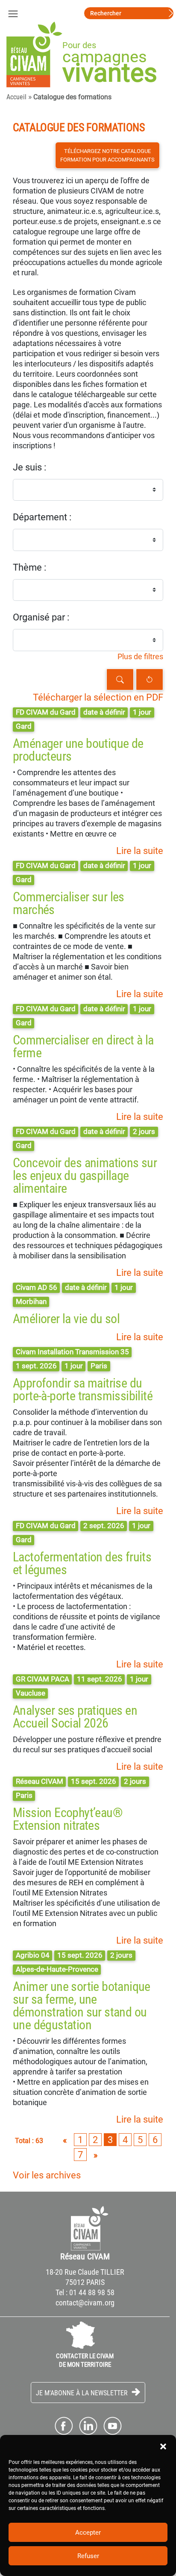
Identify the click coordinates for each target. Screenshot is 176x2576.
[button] (163, 2446)
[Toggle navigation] (13, 13)
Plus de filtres (140, 657)
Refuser (88, 2556)
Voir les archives (47, 2175)
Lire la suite (140, 851)
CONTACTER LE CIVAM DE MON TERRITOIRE (85, 2360)
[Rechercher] (120, 679)
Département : (42, 517)
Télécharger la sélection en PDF (98, 697)
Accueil (16, 97)
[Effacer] (150, 679)
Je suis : (29, 467)
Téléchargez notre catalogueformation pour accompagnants (107, 155)
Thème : (29, 567)
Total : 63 (29, 2141)
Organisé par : (41, 617)
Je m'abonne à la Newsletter (83, 2393)
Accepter (88, 2533)
